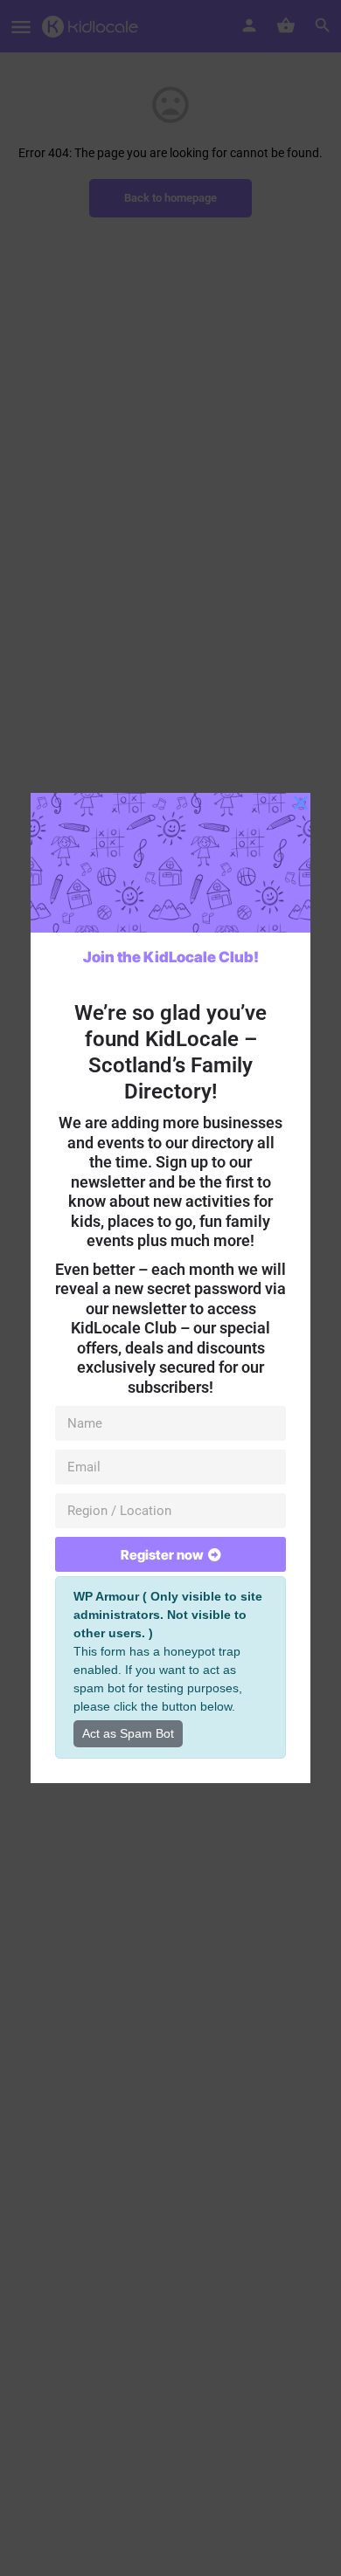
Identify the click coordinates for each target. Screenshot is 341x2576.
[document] (170, 1288)
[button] (301, 802)
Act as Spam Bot (128, 1733)
